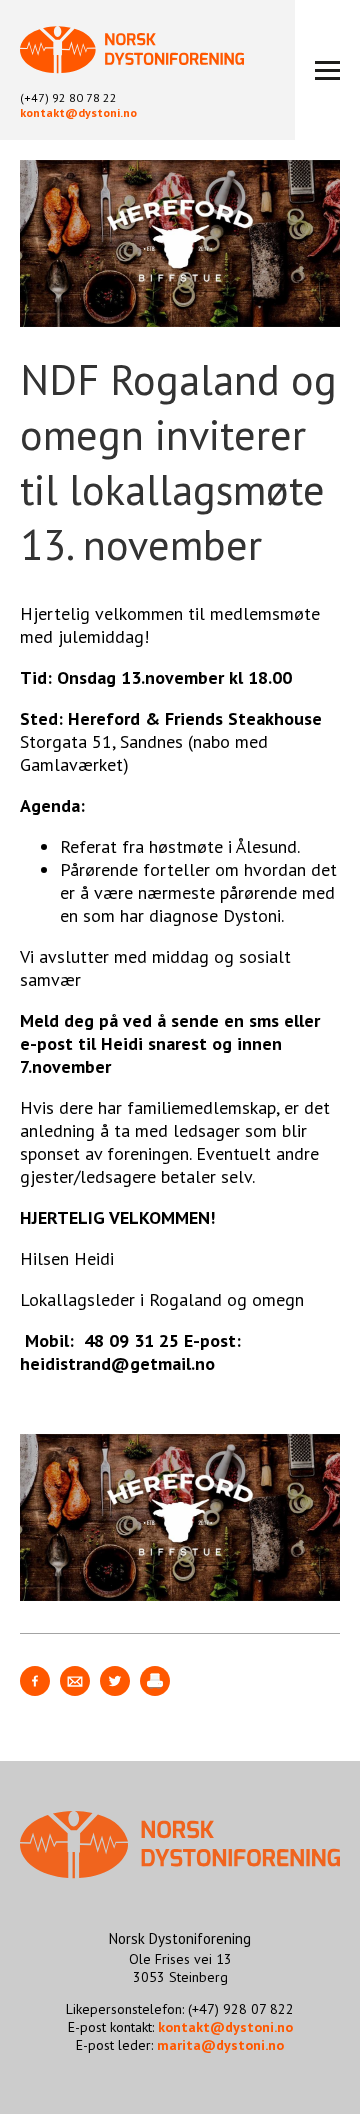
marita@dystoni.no (220, 2045)
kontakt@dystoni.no (78, 112)
